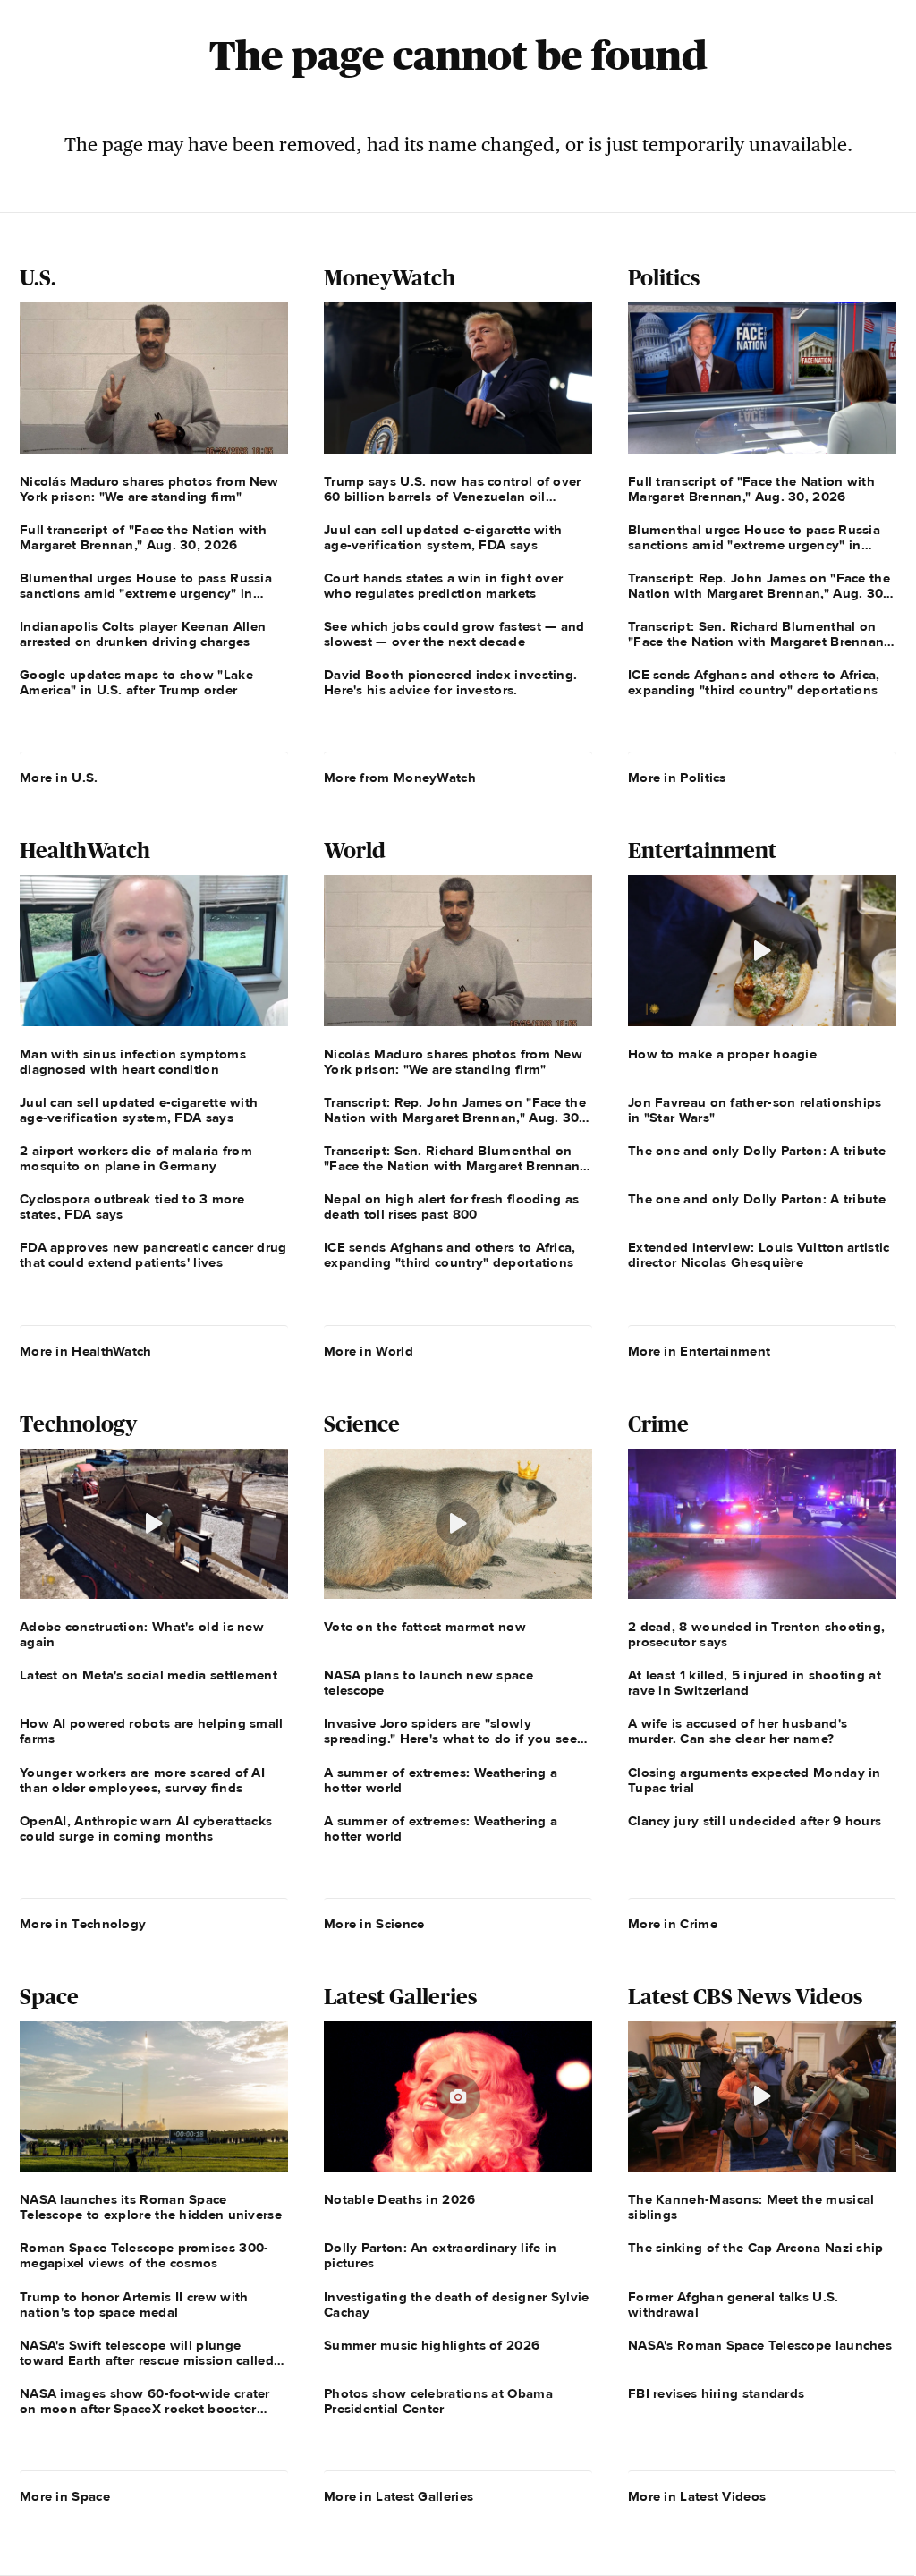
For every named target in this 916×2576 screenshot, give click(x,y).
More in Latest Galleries (399, 2496)
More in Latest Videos (697, 2496)
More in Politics (677, 778)
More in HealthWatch (86, 1351)
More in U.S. (59, 778)
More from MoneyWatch (400, 778)
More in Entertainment (699, 1351)
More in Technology (83, 1924)
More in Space (65, 2496)
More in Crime (673, 1924)
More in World (369, 1351)
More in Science (374, 1924)
